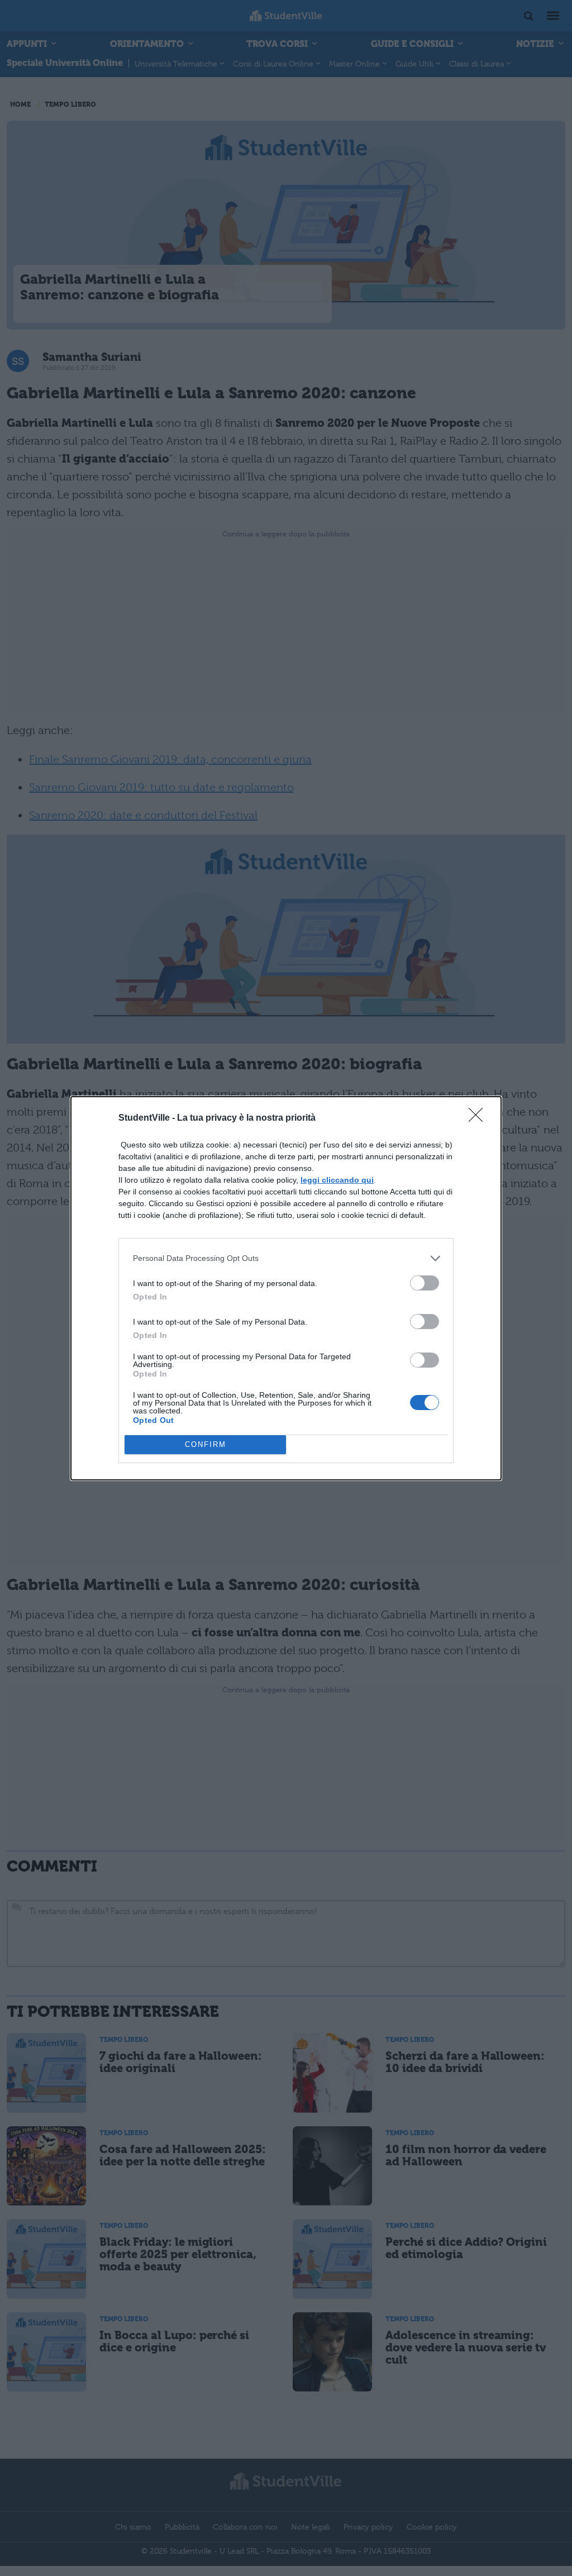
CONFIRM (206, 1444)
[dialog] (286, 1288)
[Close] (479, 1118)
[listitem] (286, 1258)
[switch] (425, 1283)
